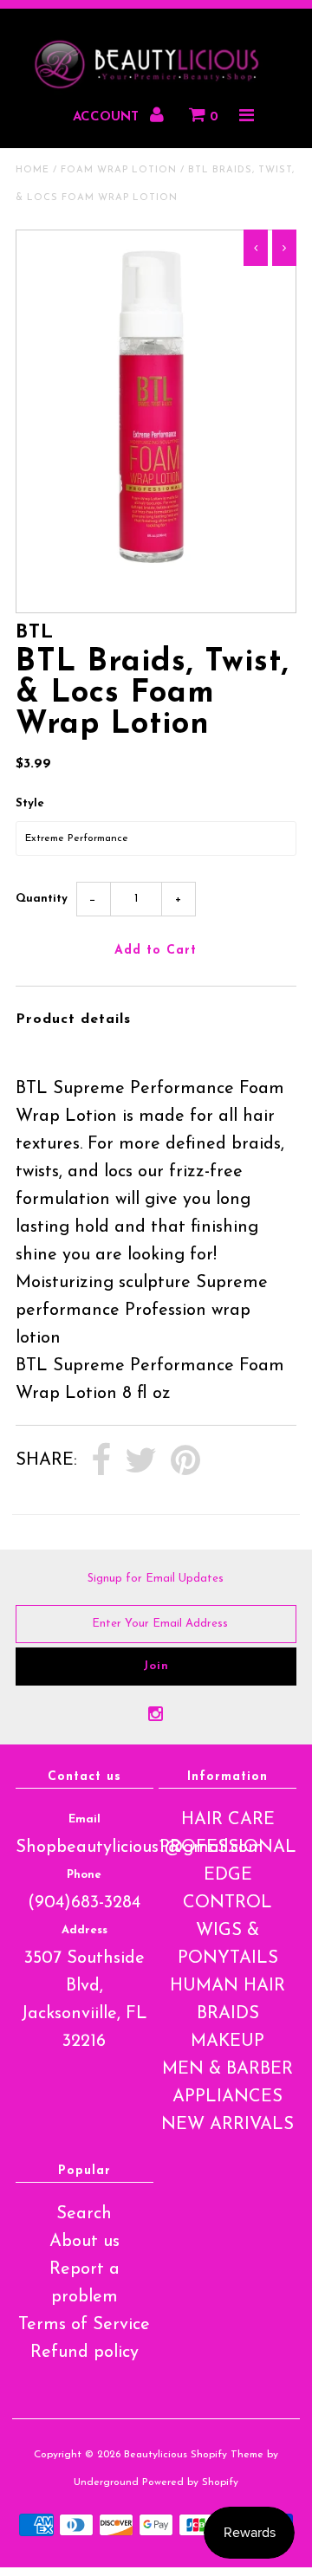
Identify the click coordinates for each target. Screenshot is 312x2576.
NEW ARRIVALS (227, 2125)
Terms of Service (84, 2325)
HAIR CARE (228, 1820)
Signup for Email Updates (156, 1579)
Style (30, 803)
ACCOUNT (108, 117)
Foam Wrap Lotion (119, 170)
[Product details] (29, 1048)
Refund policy (84, 2353)
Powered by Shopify (190, 2482)
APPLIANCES (227, 2097)
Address (84, 1930)
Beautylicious (156, 2455)
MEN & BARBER (227, 2069)
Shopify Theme (227, 2455)
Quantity (42, 899)
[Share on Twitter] (141, 1461)
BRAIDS (228, 2014)
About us (84, 2242)
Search (84, 2214)
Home (32, 170)
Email (84, 1819)
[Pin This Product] (185, 1461)
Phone (84, 1875)
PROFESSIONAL (228, 1848)
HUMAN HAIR (227, 1986)
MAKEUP (227, 2042)
